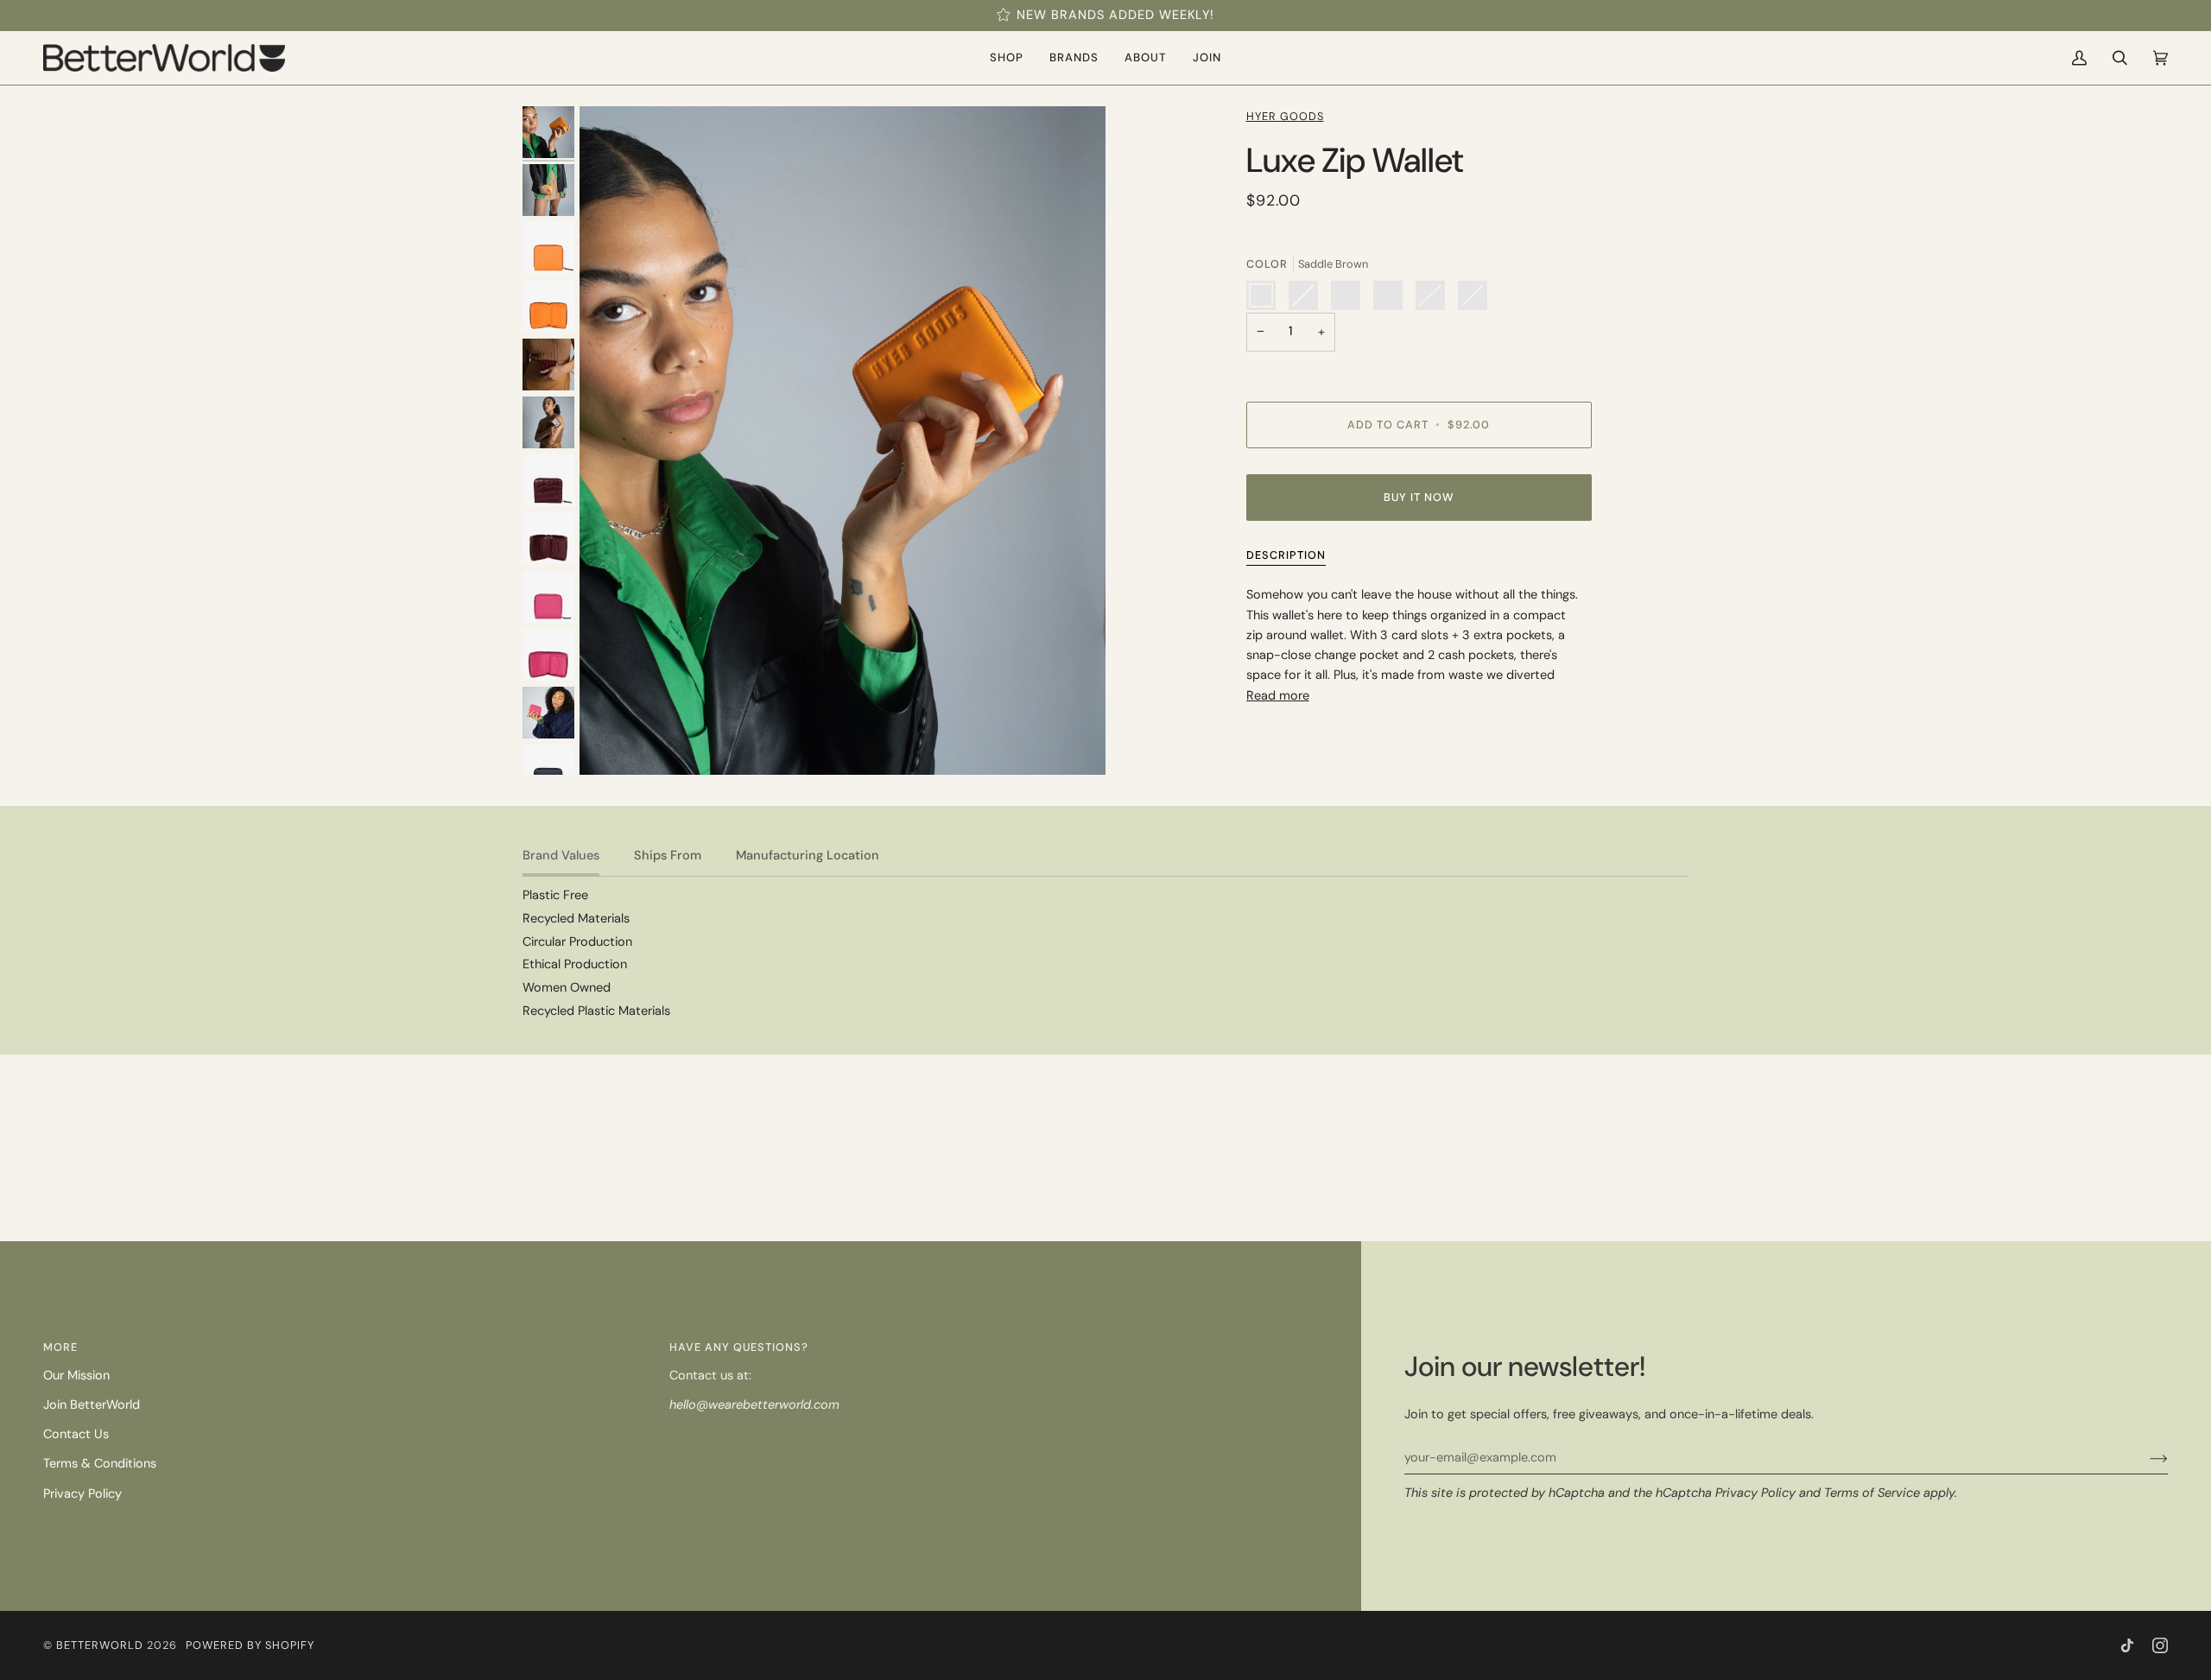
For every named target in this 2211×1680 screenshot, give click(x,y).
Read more (1278, 696)
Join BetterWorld (92, 1405)
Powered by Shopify (250, 1645)
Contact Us (76, 1434)
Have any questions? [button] (739, 1347)
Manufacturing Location (808, 856)
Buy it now (1419, 497)
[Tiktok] (2127, 1645)
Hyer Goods (1285, 116)
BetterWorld (100, 1645)
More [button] (60, 1347)
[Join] (2145, 1458)
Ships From (668, 856)
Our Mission (76, 1376)
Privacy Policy (1755, 1493)
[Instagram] (2160, 1645)
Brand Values (561, 856)
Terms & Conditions (100, 1464)
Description (1286, 555)
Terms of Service (1872, 1493)
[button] (1007, 58)
